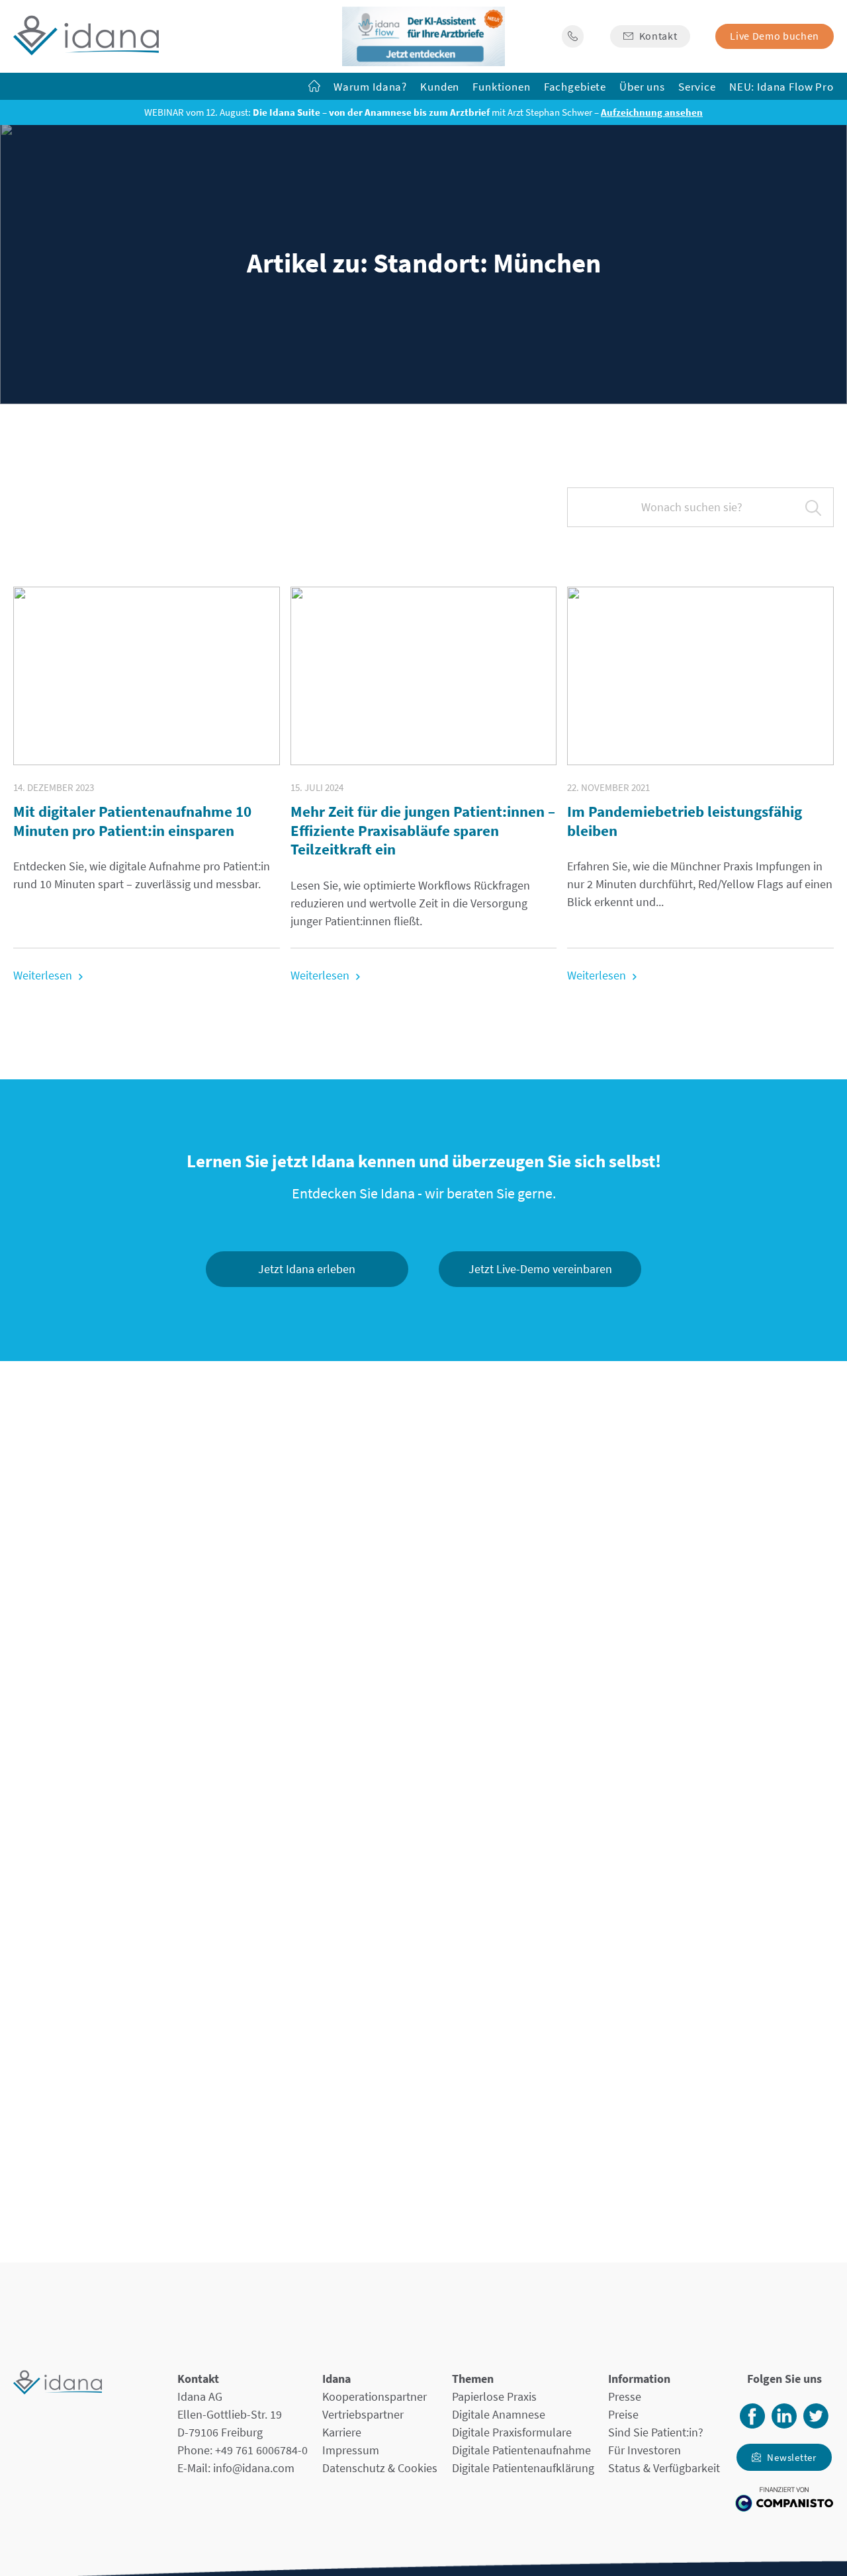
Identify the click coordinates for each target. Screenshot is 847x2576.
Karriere (342, 2432)
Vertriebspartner (363, 2414)
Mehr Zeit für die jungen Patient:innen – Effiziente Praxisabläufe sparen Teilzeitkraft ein (423, 830)
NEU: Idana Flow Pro (781, 87)
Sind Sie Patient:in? (656, 2432)
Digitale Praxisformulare (512, 2432)
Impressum (351, 2450)
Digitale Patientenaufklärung (523, 2468)
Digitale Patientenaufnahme (521, 2450)
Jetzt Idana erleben (307, 1269)
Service (697, 87)
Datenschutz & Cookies (380, 2468)
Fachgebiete (575, 87)
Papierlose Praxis (494, 2396)
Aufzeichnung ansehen (652, 112)
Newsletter (792, 2457)
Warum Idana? (370, 87)
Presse (625, 2396)
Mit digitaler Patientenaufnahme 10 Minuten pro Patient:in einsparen (132, 821)
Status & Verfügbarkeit (664, 2468)
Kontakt (658, 36)
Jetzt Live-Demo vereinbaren (540, 1269)
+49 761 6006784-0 (261, 2450)
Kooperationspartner (375, 2396)
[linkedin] (784, 2424)
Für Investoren (645, 2450)
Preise (623, 2414)
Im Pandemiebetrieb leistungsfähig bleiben (685, 821)
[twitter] (816, 2424)
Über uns (642, 87)
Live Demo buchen (775, 36)
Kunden (440, 87)
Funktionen (502, 87)
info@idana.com (254, 2468)
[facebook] (752, 2424)
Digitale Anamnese (499, 2414)
